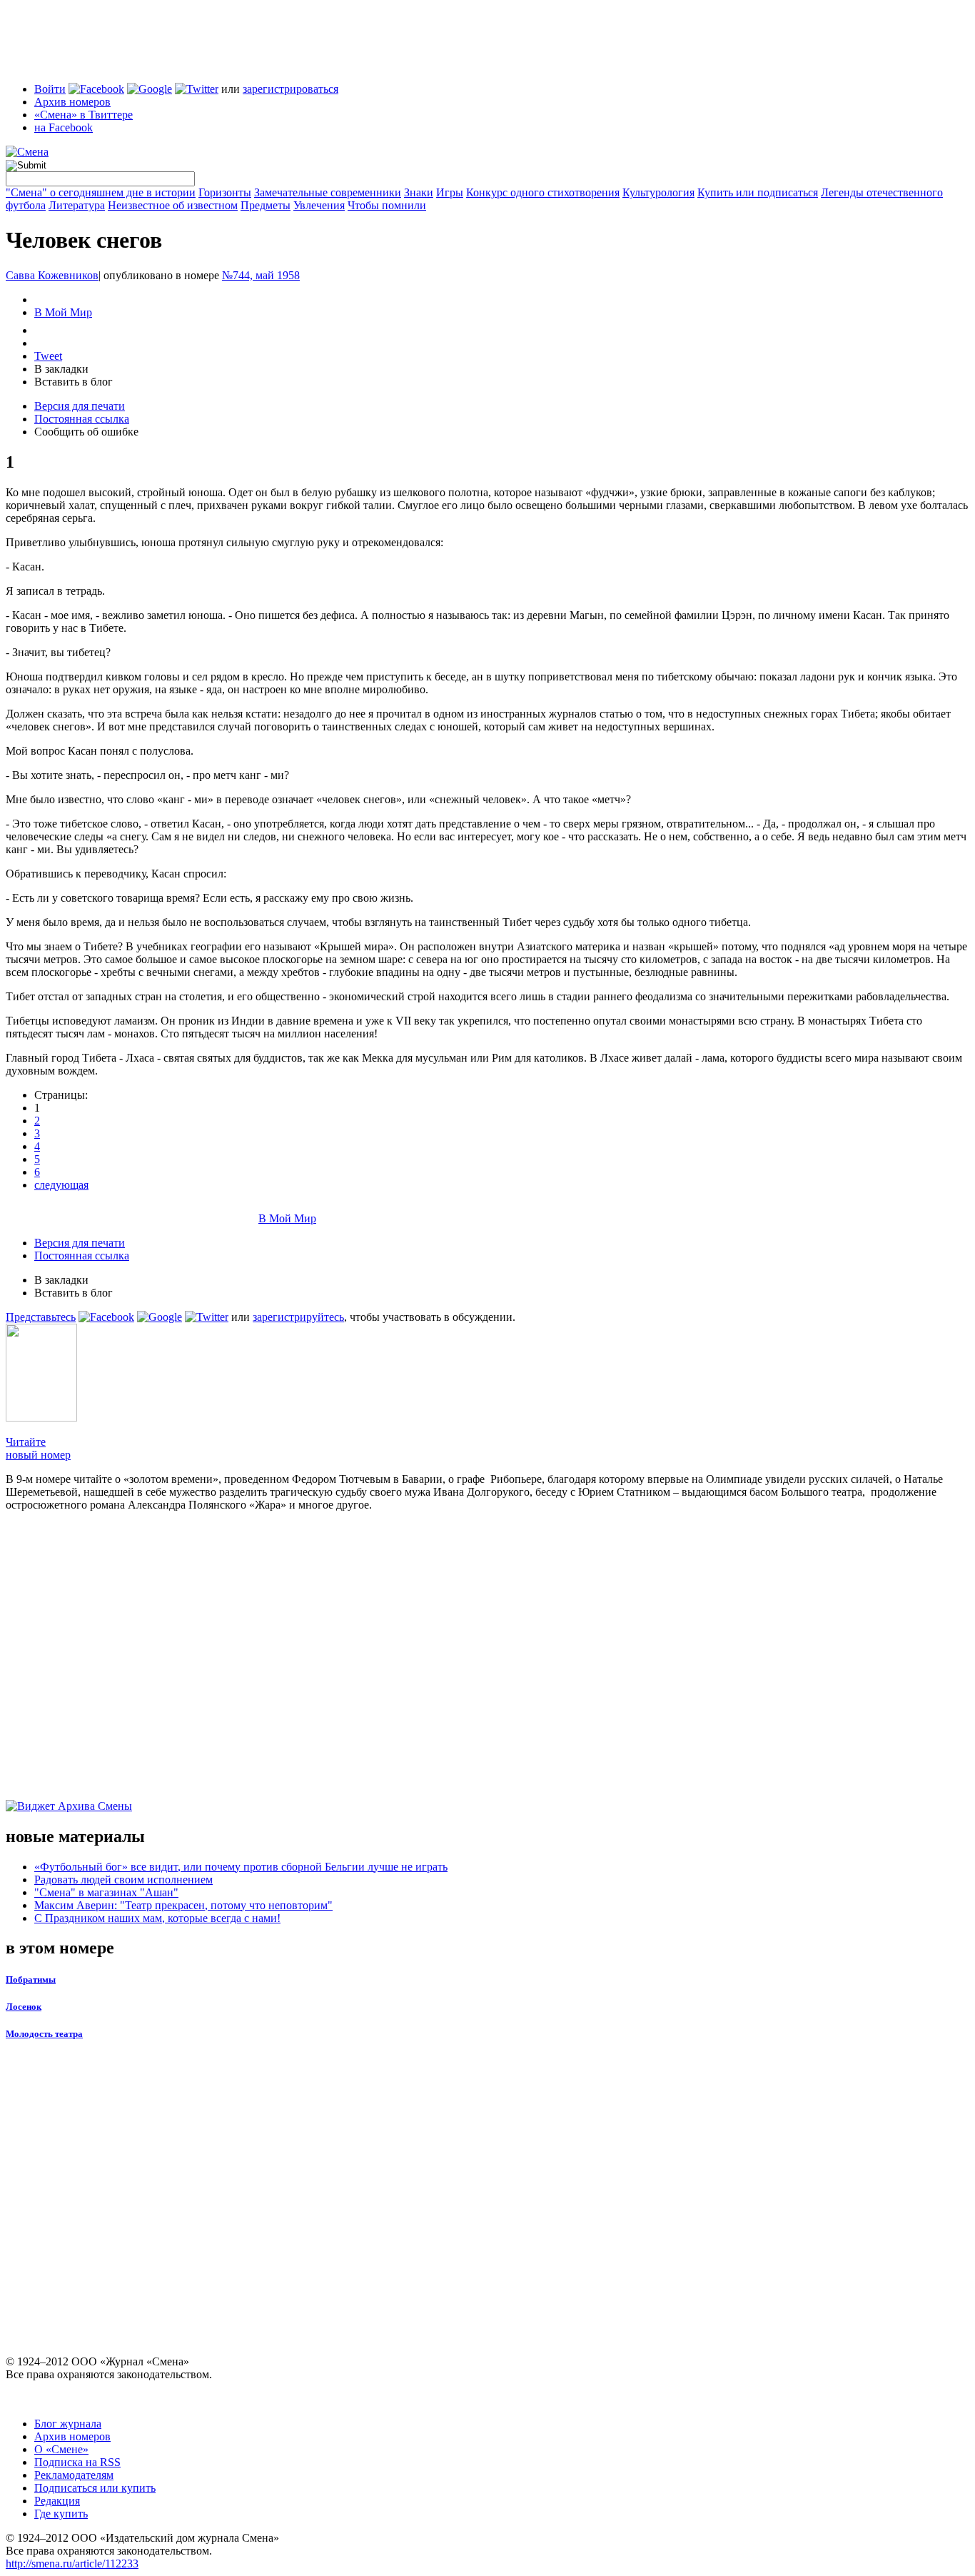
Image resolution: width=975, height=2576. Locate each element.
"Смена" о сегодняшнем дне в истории (101, 192)
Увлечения (319, 205)
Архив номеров (72, 102)
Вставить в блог (74, 382)
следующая (61, 1185)
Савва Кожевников (52, 275)
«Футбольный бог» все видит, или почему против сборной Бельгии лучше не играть (241, 1867)
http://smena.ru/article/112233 (72, 2564)
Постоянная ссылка (82, 419)
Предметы (266, 205)
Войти (50, 89)
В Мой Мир (63, 312)
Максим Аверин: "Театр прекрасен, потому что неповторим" (183, 1905)
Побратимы (31, 1979)
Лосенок (24, 2007)
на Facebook (64, 127)
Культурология (658, 192)
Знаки (419, 192)
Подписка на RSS (77, 2462)
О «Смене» (61, 2449)
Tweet (48, 356)
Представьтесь (41, 1317)
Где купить (61, 2514)
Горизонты (225, 192)
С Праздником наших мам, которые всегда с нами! (157, 1918)
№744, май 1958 (261, 275)
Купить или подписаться (758, 192)
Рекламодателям (74, 2475)
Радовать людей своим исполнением (123, 1880)
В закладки (61, 369)
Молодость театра (44, 2034)
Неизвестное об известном (173, 205)
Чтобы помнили (387, 205)
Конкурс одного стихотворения (543, 192)
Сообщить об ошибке (86, 432)
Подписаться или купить (95, 2488)
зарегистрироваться (291, 89)
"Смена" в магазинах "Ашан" (106, 1892)
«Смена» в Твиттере (84, 115)
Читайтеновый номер (38, 1448)
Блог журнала (68, 2424)
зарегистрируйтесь (298, 1317)
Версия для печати (80, 406)
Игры (450, 192)
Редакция (57, 2501)
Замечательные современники (328, 192)
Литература (77, 205)
